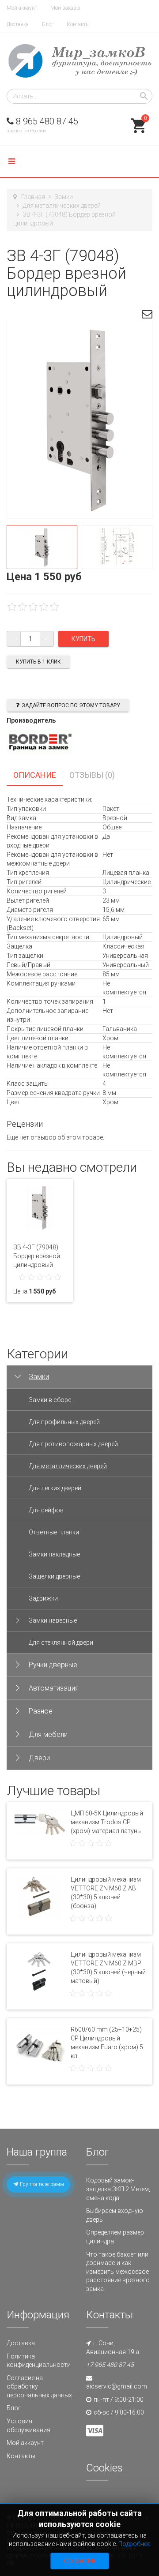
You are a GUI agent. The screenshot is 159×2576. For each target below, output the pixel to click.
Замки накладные (54, 1554)
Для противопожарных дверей (73, 1444)
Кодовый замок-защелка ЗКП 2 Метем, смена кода (118, 2189)
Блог (48, 24)
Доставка (18, 24)
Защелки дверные (54, 1576)
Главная (33, 197)
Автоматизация (54, 1688)
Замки (64, 197)
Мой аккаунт (22, 8)
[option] (42, 547)
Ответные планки (54, 1532)
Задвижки (43, 1598)
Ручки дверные (53, 1665)
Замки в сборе (50, 1400)
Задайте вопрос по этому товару (71, 705)
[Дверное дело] (79, 61)
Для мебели (48, 1734)
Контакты (78, 24)
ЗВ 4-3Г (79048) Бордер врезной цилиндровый (37, 1256)
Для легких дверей (55, 1488)
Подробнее (134, 2544)
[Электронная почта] (147, 315)
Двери (39, 1758)
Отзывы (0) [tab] (92, 775)
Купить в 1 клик (38, 662)
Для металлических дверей (62, 206)
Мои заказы (65, 8)
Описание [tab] (35, 775)
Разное (41, 1711)
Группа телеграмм (41, 2184)
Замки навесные (53, 1620)
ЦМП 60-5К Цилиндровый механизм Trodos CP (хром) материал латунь (107, 1822)
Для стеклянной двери (61, 1642)
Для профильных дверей (64, 1422)
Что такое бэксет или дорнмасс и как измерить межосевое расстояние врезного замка (118, 2272)
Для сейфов (46, 1510)
